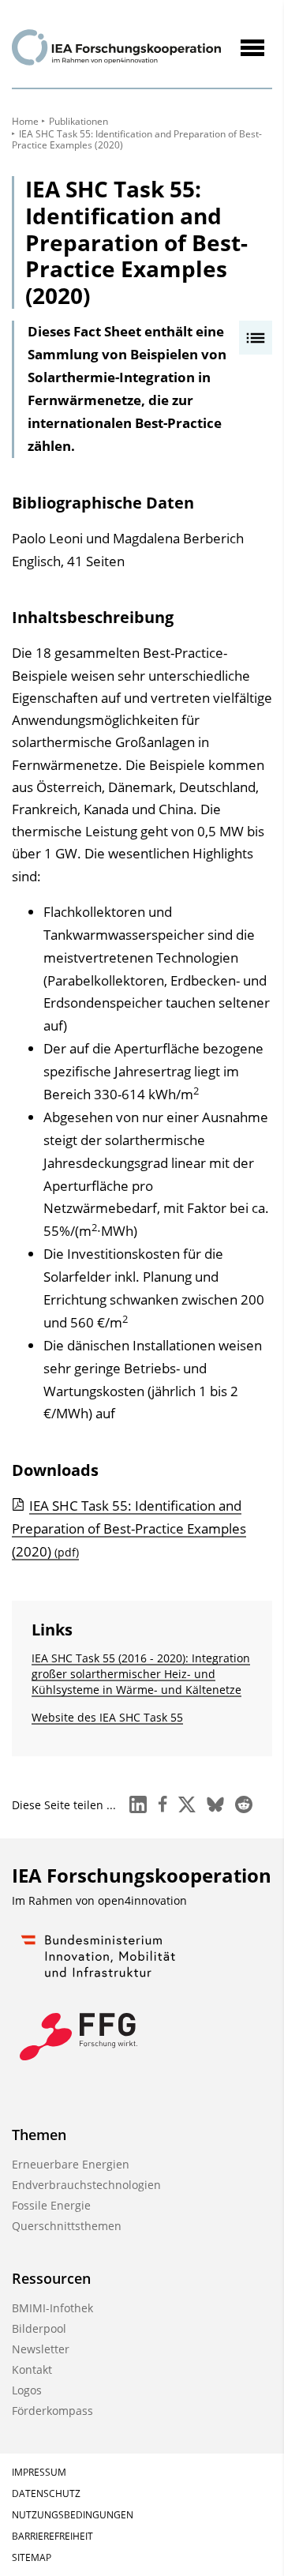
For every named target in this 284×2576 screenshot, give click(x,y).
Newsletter (41, 2349)
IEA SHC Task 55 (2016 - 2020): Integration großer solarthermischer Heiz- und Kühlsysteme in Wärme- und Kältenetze (141, 1674)
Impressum (39, 2472)
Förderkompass (52, 2411)
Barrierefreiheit (52, 2536)
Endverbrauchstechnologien (86, 2185)
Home (25, 121)
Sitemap (32, 2557)
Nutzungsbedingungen (73, 2515)
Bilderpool (39, 2328)
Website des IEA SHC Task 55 (107, 1717)
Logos (27, 2390)
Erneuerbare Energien (71, 2164)
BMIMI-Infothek (52, 2308)
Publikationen (78, 121)
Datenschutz (46, 2493)
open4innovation (142, 1900)
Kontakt (32, 2369)
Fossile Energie (51, 2205)
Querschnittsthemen (67, 2226)
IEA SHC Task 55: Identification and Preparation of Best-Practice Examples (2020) (129, 1528)
